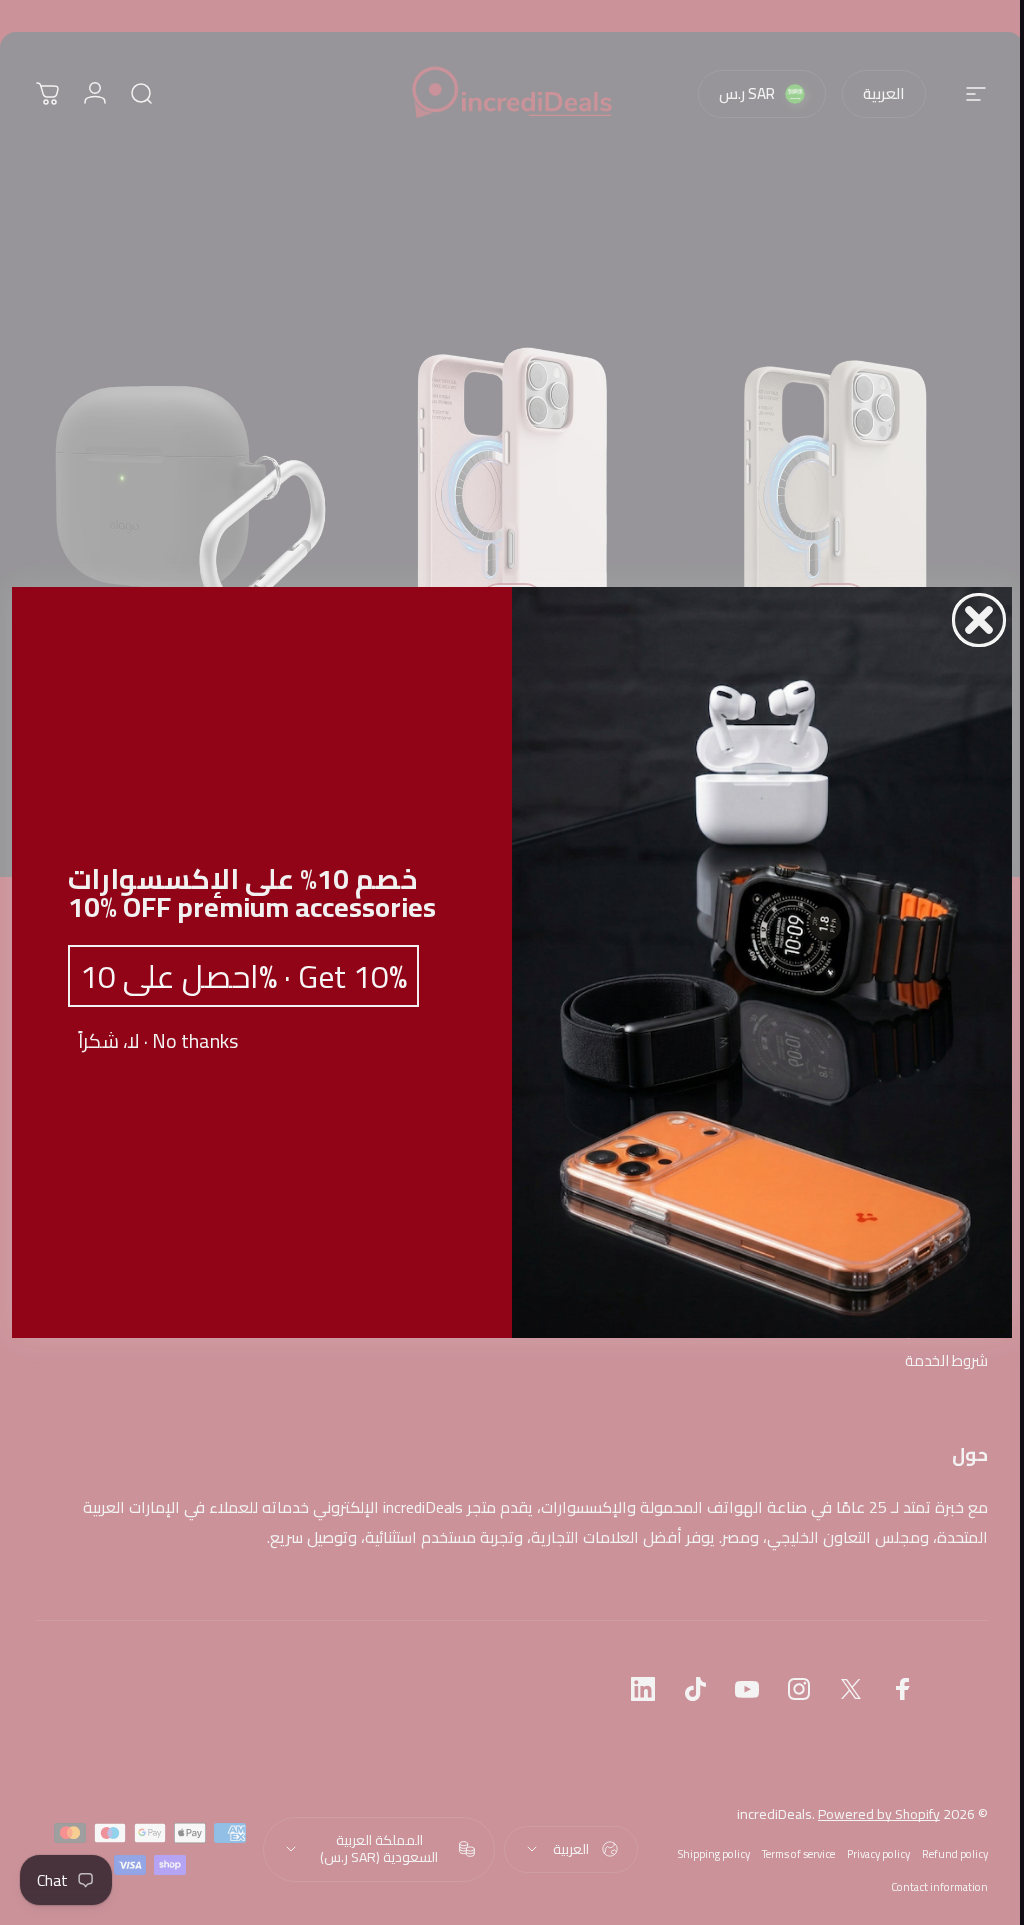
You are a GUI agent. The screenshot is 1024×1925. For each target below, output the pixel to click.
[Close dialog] (972, 620)
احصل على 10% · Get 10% (236, 976)
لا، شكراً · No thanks (151, 1041)
